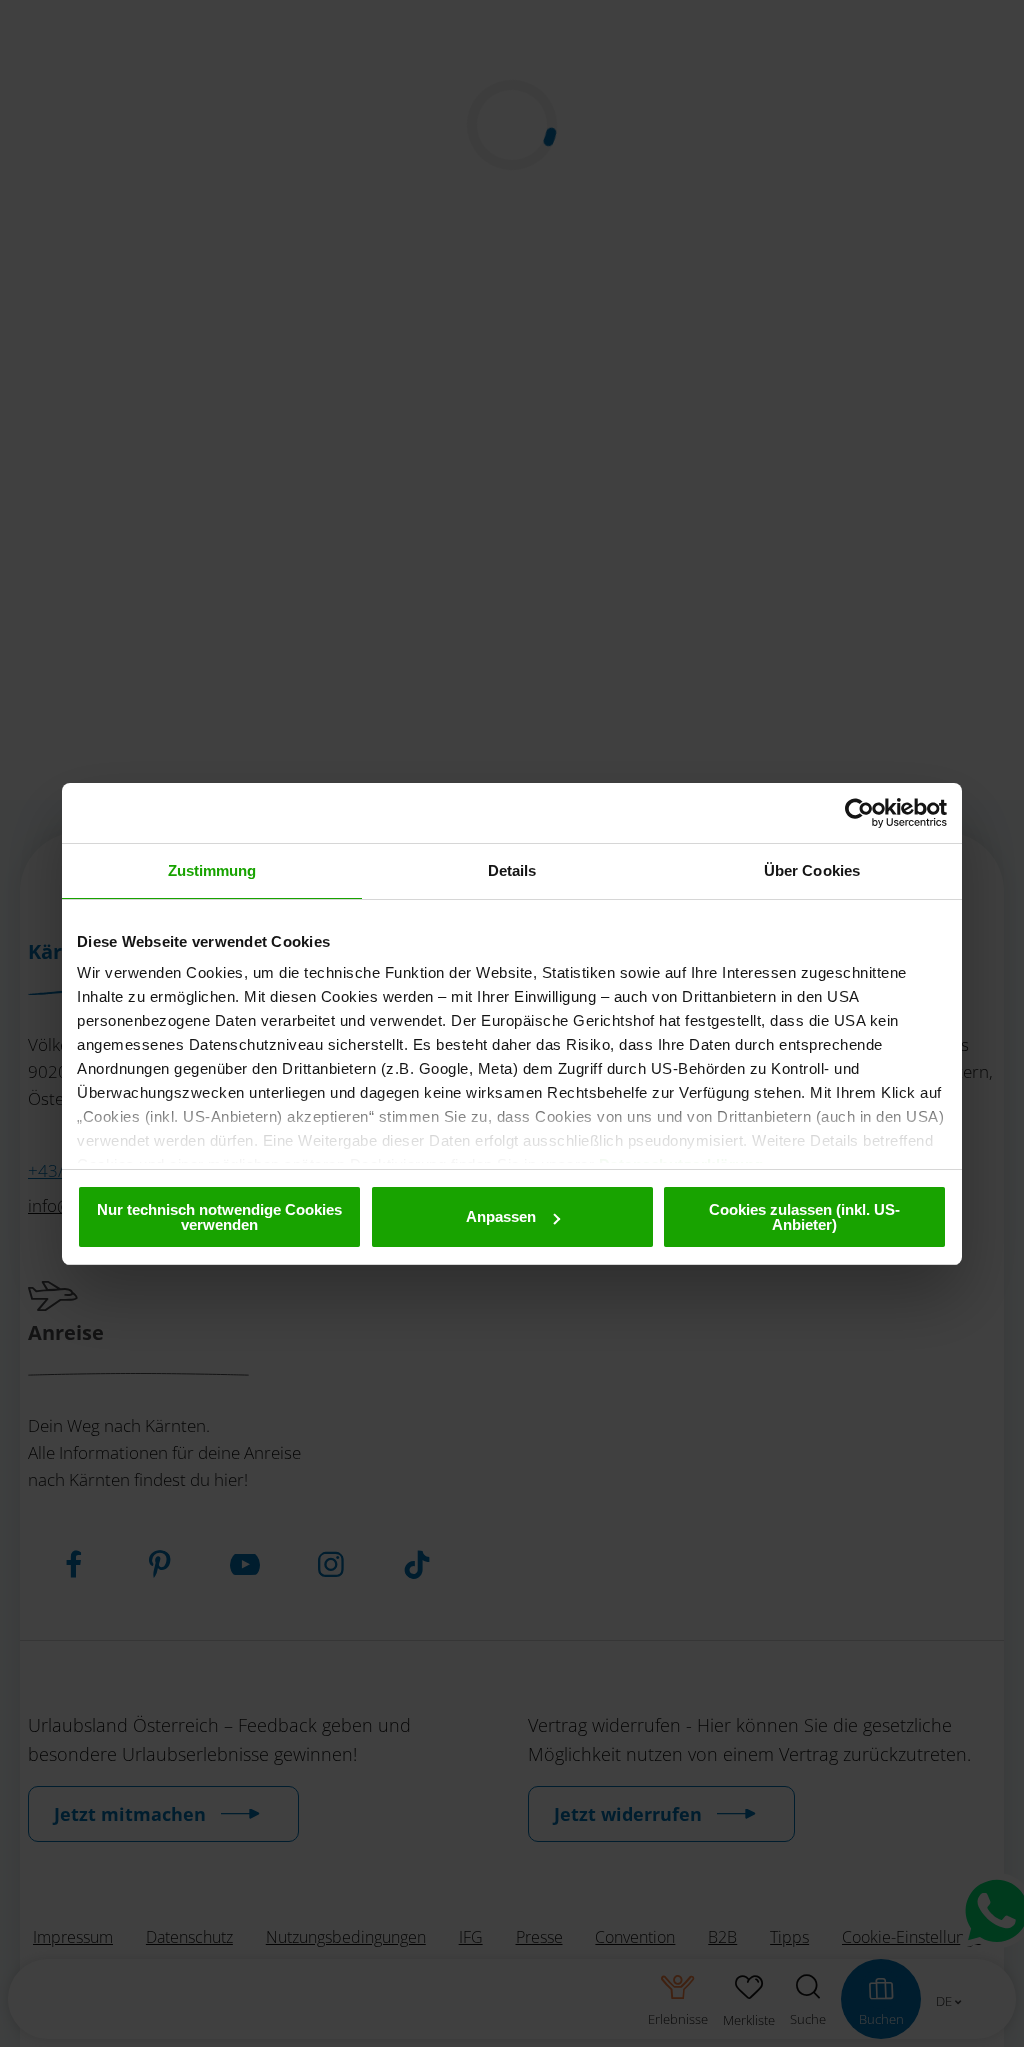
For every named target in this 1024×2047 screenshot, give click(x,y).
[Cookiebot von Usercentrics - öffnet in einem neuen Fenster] (859, 813)
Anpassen (501, 1216)
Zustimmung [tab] (212, 870)
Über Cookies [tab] (812, 870)
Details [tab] (512, 870)
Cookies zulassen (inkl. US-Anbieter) (804, 1217)
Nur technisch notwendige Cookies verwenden (219, 1217)
